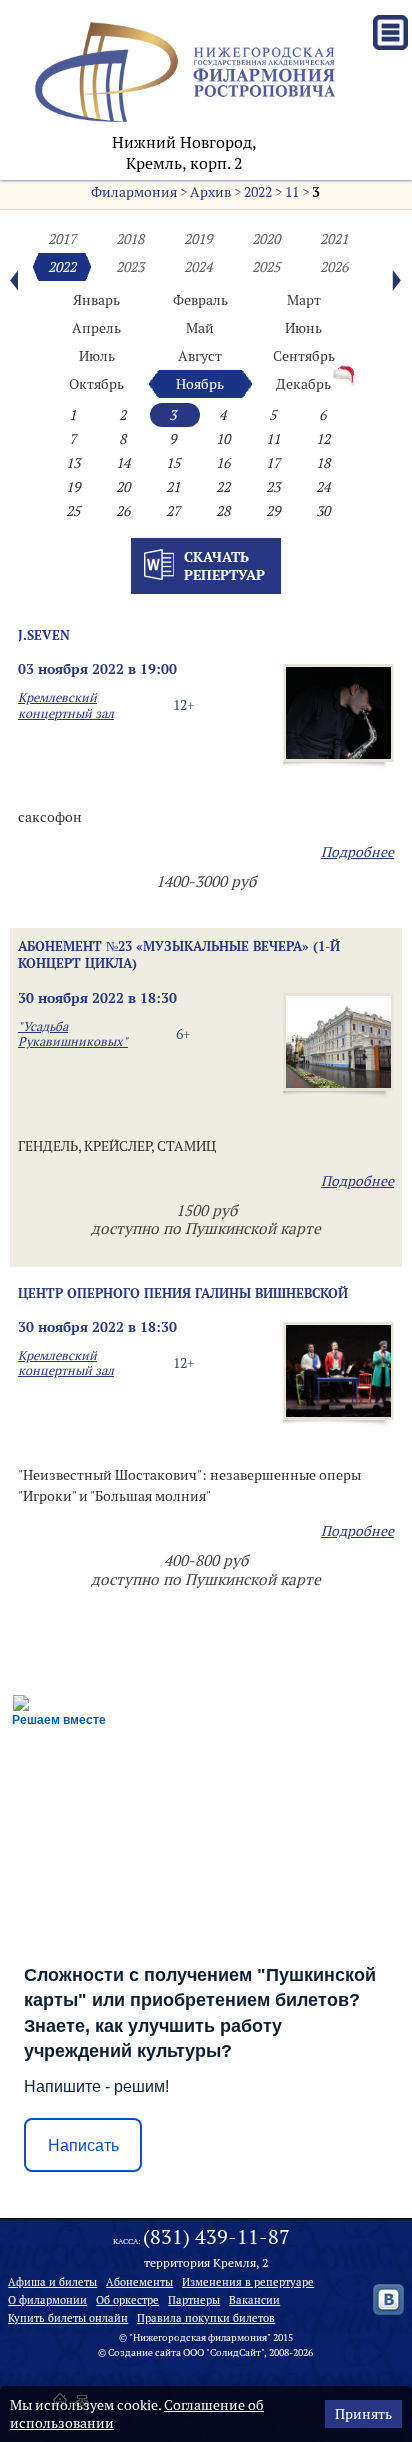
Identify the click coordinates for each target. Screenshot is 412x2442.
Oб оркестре (127, 2300)
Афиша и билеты (52, 2282)
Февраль (200, 300)
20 (123, 487)
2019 (198, 239)
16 (223, 463)
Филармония (134, 192)
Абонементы (139, 2282)
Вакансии (254, 2300)
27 (173, 511)
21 (173, 487)
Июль (97, 356)
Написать (83, 2145)
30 (323, 511)
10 (223, 439)
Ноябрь (200, 384)
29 (273, 511)
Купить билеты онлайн (68, 2318)
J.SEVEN (44, 635)
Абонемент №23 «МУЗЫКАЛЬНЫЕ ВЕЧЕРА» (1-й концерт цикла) (179, 954)
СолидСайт (235, 2352)
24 (323, 487)
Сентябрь (304, 356)
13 (73, 463)
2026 (334, 267)
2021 (334, 239)
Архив (210, 192)
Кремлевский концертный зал (66, 705)
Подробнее (357, 852)
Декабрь (303, 384)
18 (323, 463)
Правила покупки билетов (206, 2318)
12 (323, 439)
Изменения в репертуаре (248, 2282)
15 (173, 463)
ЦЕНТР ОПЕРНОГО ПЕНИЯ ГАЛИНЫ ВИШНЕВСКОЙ (183, 1293)
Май (200, 328)
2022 (258, 192)
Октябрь (96, 384)
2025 (266, 267)
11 (292, 192)
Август (200, 356)
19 (73, 487)
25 (73, 511)
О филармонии (47, 2300)
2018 (130, 239)
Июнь (303, 328)
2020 (266, 239)
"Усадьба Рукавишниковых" (73, 1034)
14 (123, 463)
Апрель (96, 328)
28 (223, 511)
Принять (363, 2414)
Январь (96, 300)
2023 (130, 267)
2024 (198, 267)
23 (273, 487)
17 (273, 463)
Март (304, 300)
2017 (62, 239)
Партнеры (194, 2300)
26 (123, 511)
